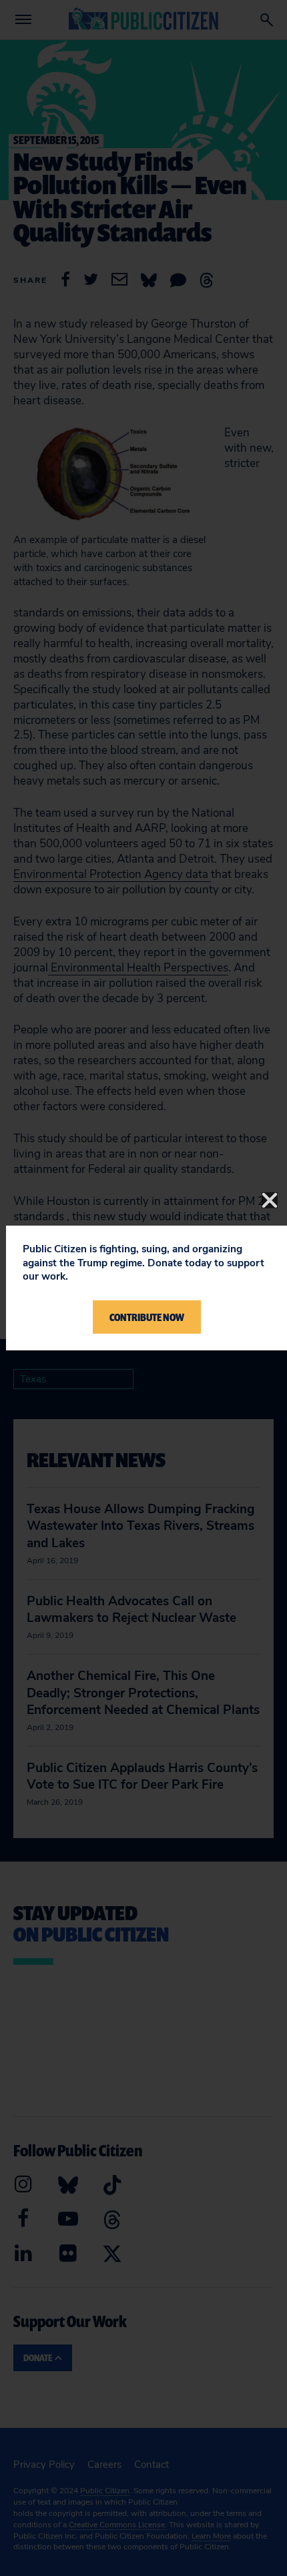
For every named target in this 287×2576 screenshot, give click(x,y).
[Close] (270, 1200)
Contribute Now (147, 1317)
